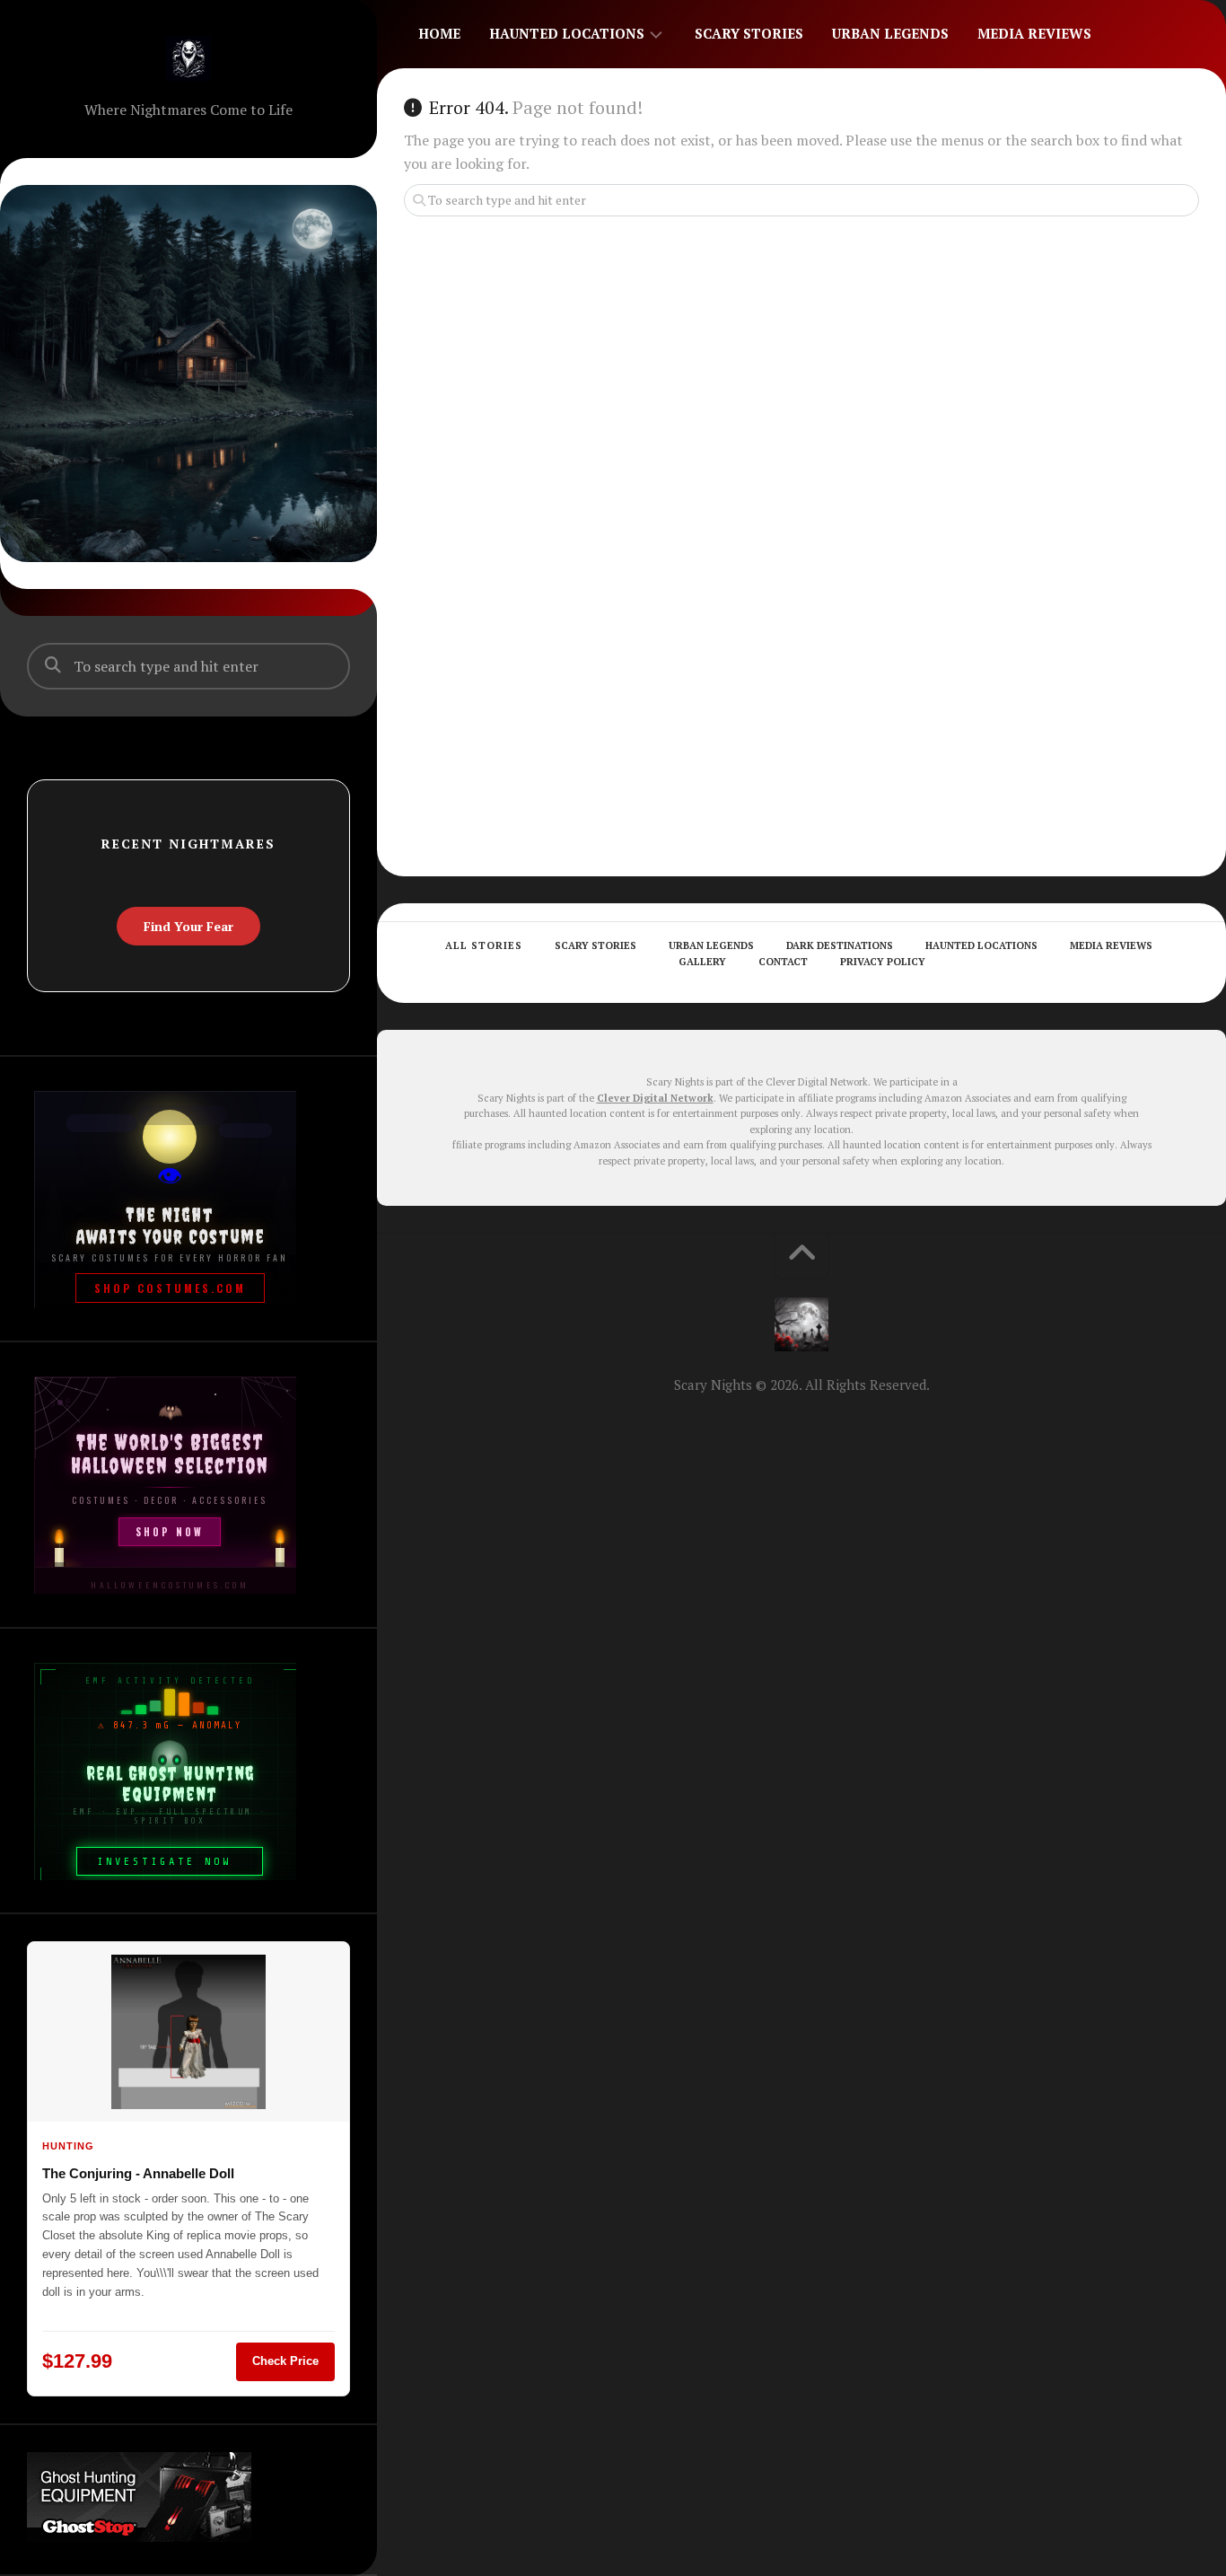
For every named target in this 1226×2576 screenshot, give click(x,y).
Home (439, 33)
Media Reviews (1034, 33)
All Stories (484, 945)
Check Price (285, 2361)
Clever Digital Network (655, 1098)
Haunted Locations (567, 33)
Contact (783, 962)
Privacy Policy (883, 962)
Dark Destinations (840, 945)
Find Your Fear (188, 926)
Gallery (702, 962)
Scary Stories (749, 33)
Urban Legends (890, 33)
